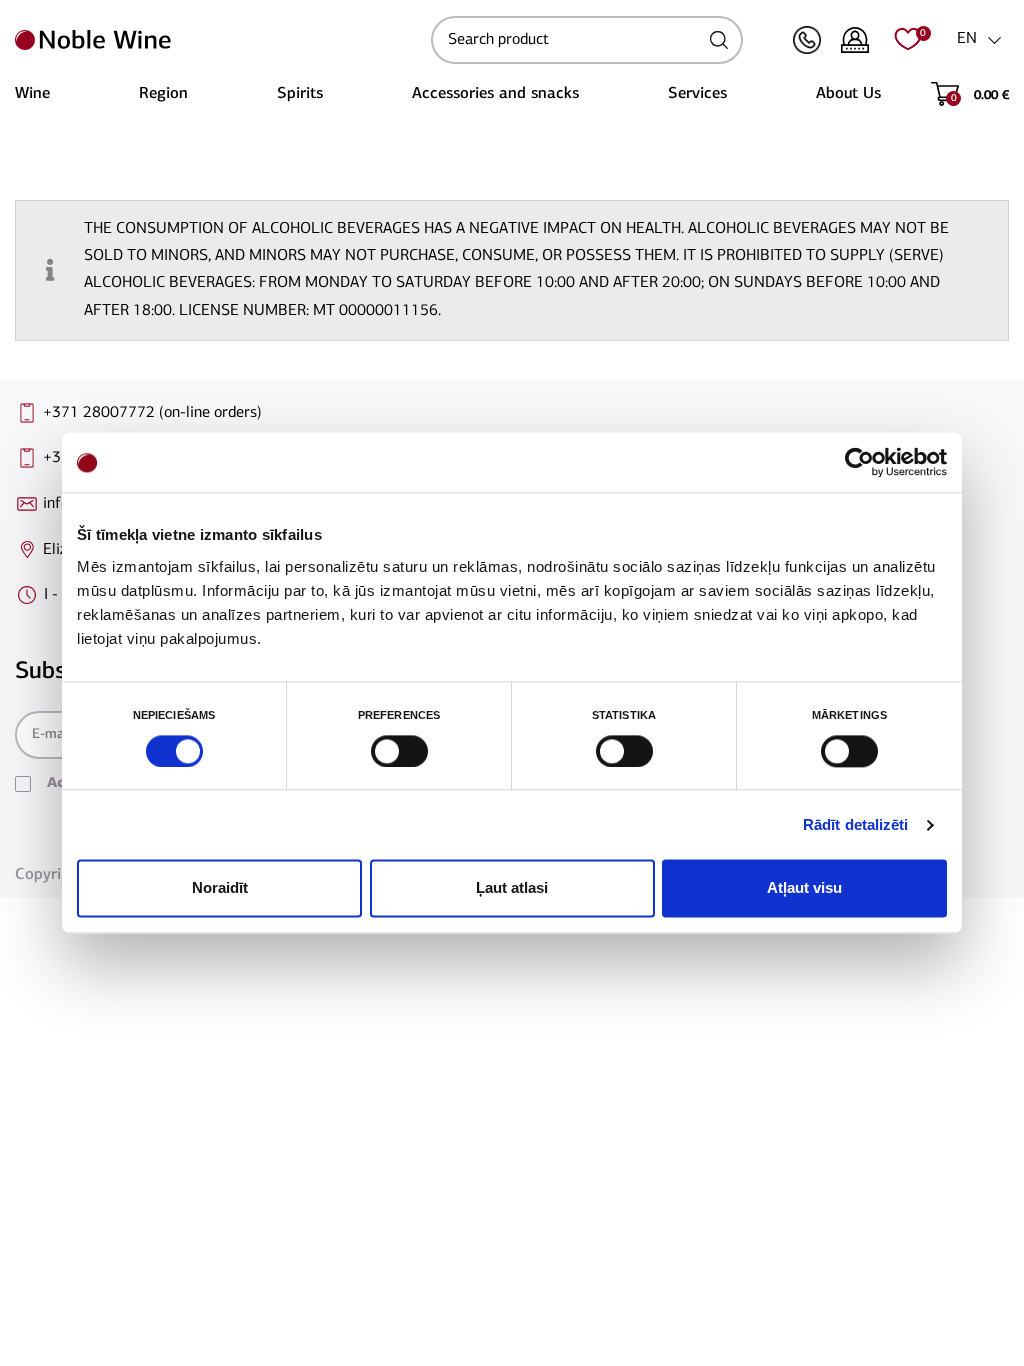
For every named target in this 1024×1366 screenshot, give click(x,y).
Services (697, 94)
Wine (32, 94)
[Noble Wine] (218, 40)
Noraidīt (220, 888)
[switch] (397, 751)
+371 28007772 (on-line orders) (152, 413)
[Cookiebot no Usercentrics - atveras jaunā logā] (859, 462)
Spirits (300, 94)
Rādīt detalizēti (856, 824)
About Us (848, 94)
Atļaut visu (804, 888)
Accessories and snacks (495, 94)
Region (163, 94)
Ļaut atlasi (512, 888)
